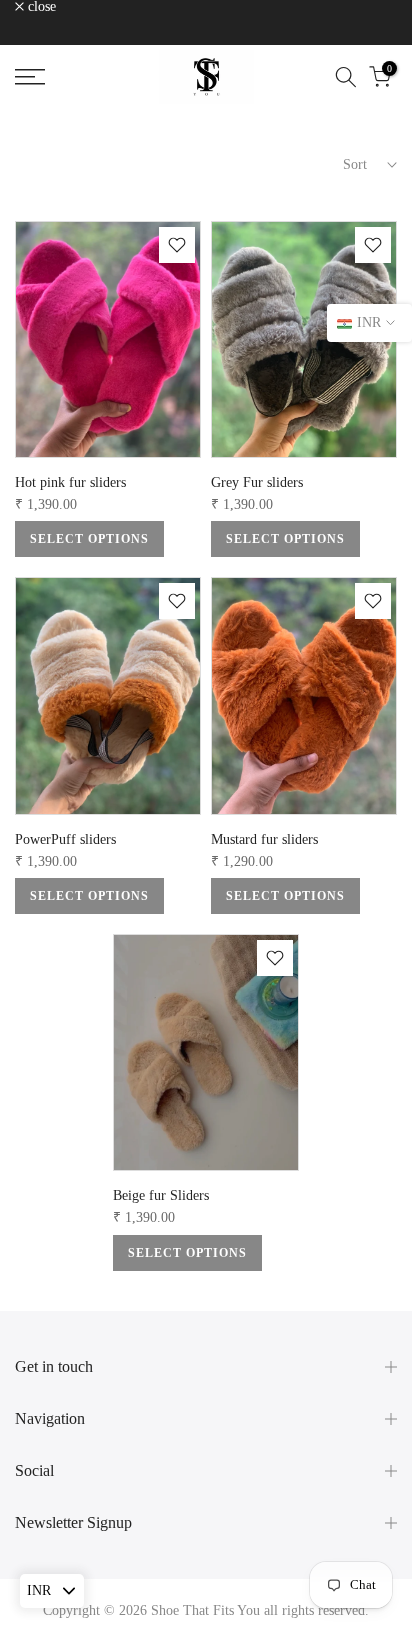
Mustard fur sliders (264, 839)
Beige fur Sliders (161, 1195)
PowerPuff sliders (65, 839)
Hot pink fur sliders (70, 482)
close (40, 7)
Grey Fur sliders (257, 482)
